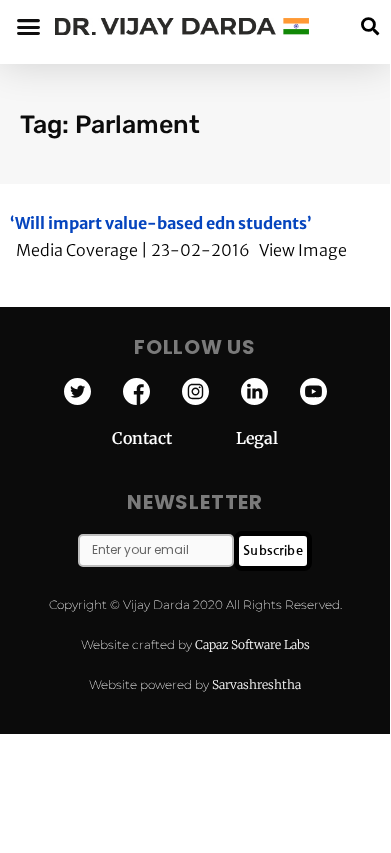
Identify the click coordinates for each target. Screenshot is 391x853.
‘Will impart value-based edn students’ (161, 223)
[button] (369, 26)
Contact (174, 438)
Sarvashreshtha (256, 684)
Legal (257, 438)
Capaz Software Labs (252, 644)
